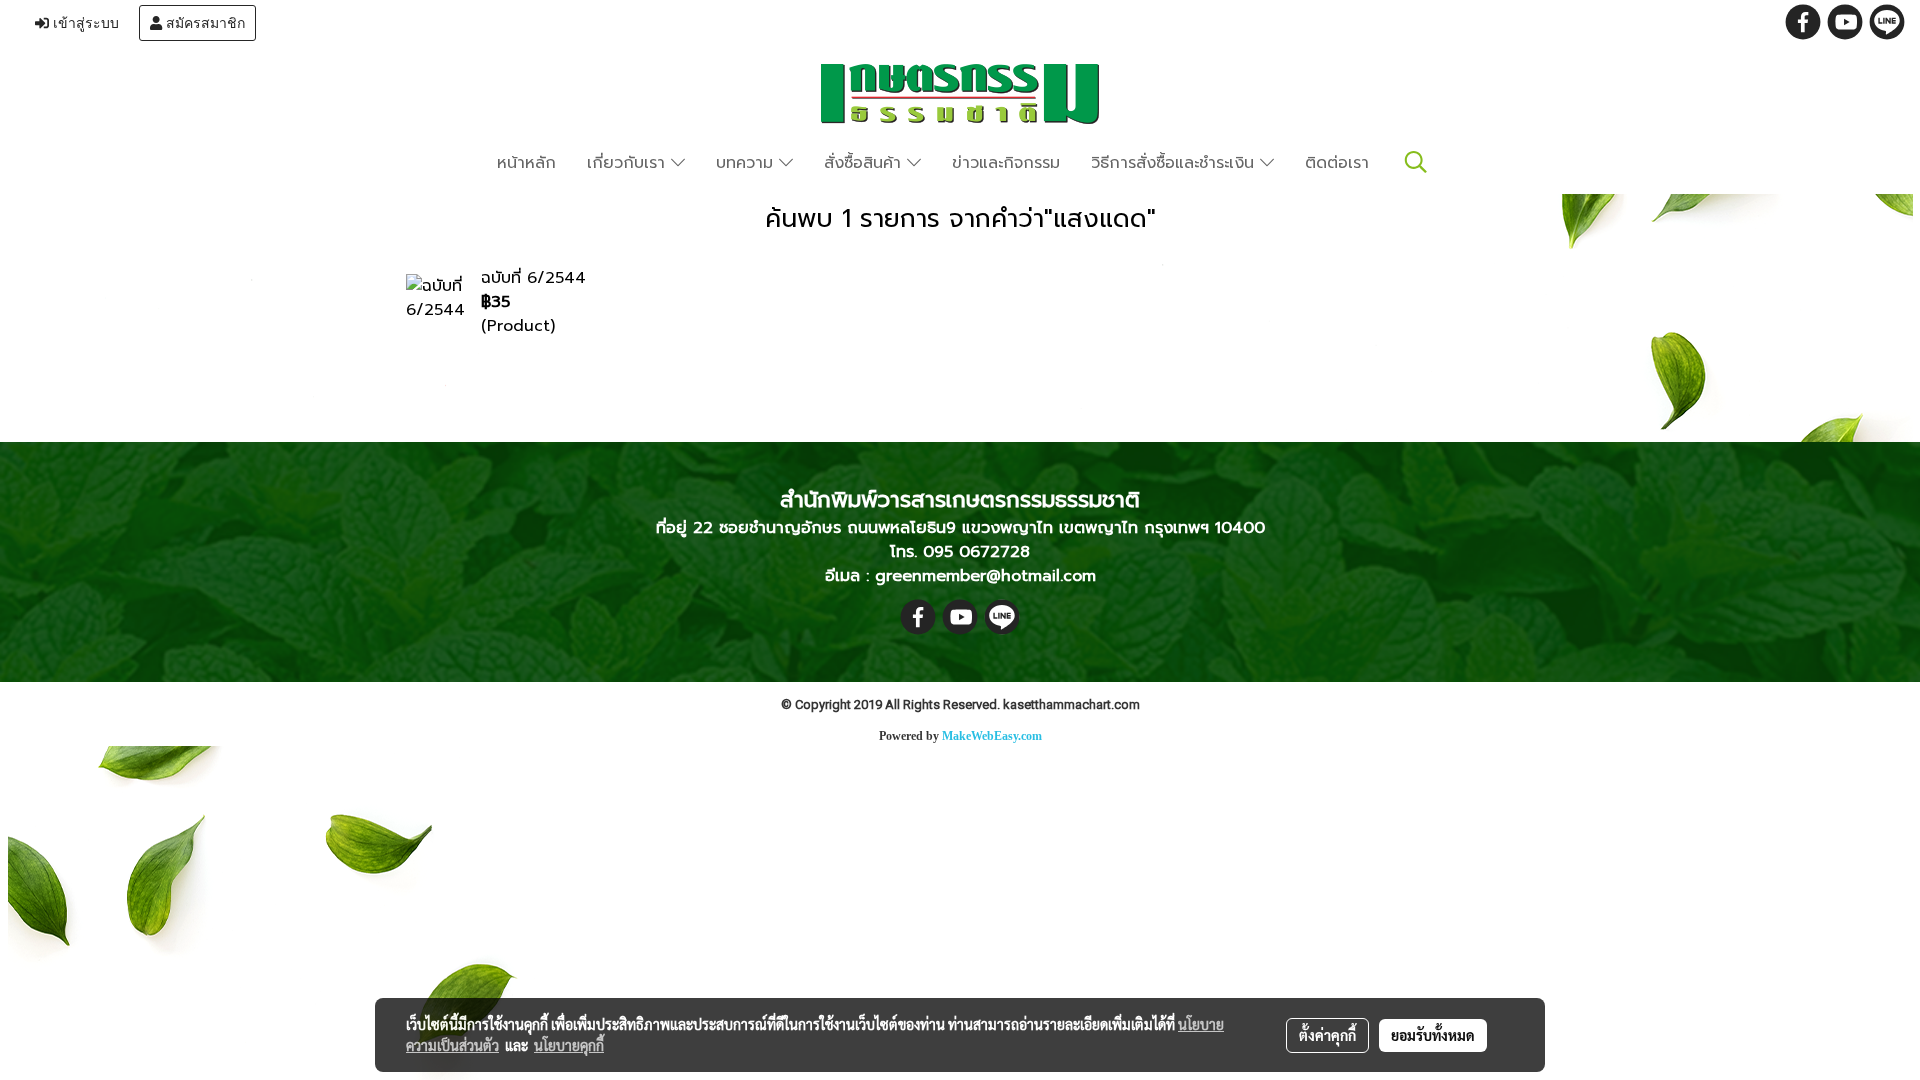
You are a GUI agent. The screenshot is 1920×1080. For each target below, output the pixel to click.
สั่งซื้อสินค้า (865, 163)
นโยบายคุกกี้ (569, 1045)
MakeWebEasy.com (992, 736)
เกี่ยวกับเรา (629, 163)
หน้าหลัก (526, 163)
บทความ (747, 163)
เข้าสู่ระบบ (84, 23)
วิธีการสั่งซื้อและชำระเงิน (1175, 163)
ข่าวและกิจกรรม (1006, 163)
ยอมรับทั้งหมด (1433, 1035)
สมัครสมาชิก (203, 23)
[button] (1416, 162)
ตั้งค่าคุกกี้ (1327, 1035)
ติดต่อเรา (1337, 163)
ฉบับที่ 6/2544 (533, 278)
